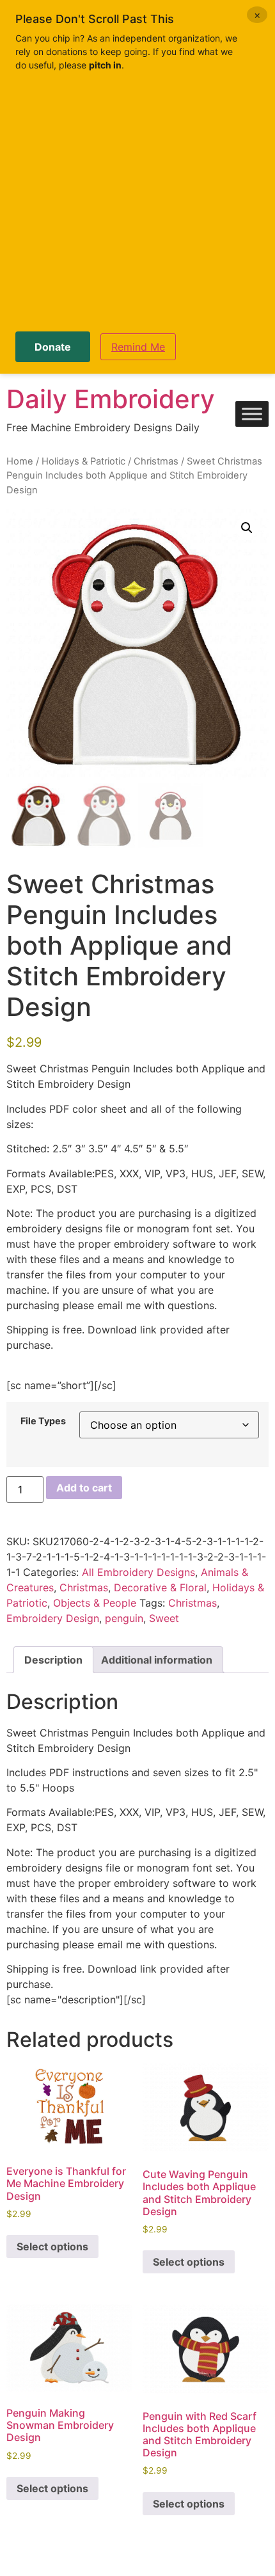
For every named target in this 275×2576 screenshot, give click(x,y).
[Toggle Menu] (252, 414)
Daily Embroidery (111, 399)
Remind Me (138, 347)
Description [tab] (53, 1660)
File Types (43, 1421)
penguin (124, 1618)
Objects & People (95, 1603)
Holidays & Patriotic (83, 461)
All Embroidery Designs (138, 1572)
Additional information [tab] (157, 1660)
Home (20, 461)
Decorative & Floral (160, 1587)
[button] (247, 528)
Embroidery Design (53, 1618)
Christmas (156, 461)
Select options (52, 2246)
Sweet (164, 1618)
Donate (53, 347)
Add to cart (84, 1488)
